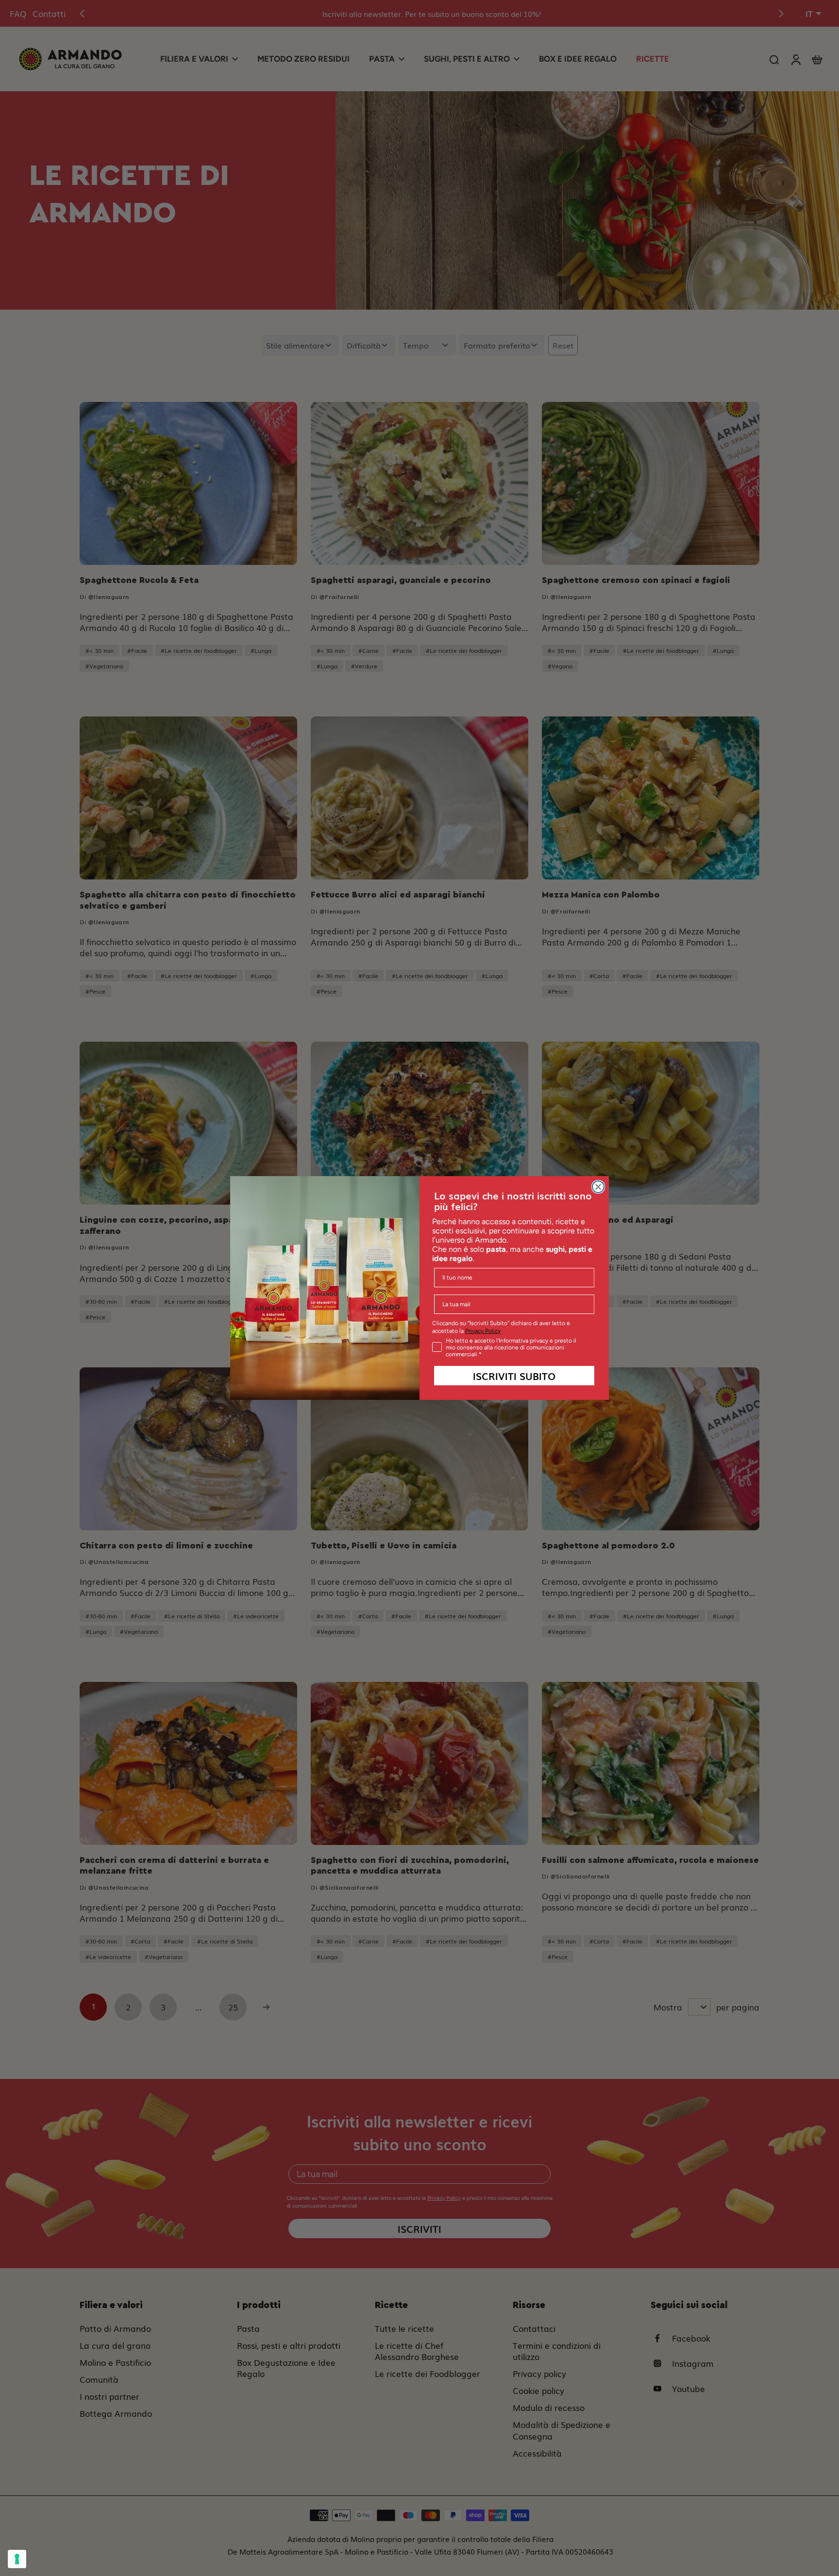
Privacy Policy (483, 1331)
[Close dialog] (598, 1187)
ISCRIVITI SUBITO (514, 1376)
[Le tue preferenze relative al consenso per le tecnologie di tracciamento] (17, 2559)
